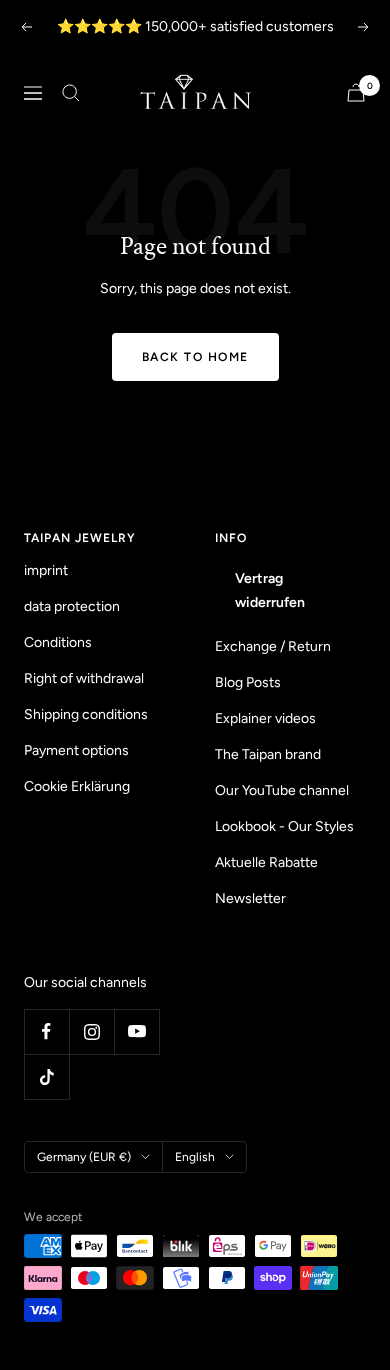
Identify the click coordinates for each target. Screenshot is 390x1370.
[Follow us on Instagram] (91, 1031)
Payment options (76, 750)
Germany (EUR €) (84, 1157)
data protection (72, 606)
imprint (46, 570)
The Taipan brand (268, 754)
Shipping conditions (86, 714)
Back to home (195, 357)
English (195, 1157)
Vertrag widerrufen (270, 590)
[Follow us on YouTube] (136, 1031)
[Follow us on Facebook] (46, 1031)
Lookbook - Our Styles (284, 826)
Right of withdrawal (84, 678)
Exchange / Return (273, 646)
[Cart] (356, 92)
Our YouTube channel (282, 790)
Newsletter (250, 898)
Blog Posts (248, 682)
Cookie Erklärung (77, 786)
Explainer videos (265, 718)
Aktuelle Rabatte (266, 862)
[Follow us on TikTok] (46, 1076)
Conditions (58, 642)
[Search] (71, 93)
